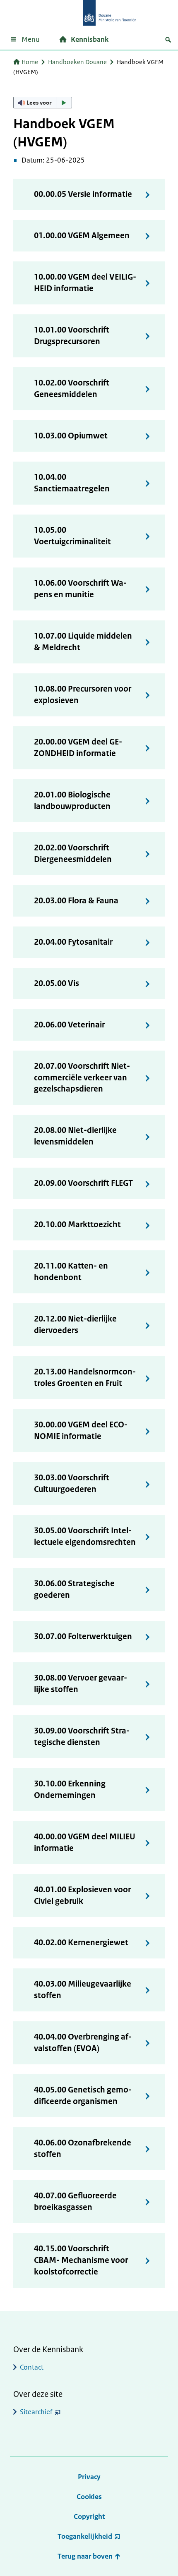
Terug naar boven (86, 2556)
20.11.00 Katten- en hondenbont (71, 1272)
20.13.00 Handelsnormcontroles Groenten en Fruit (85, 1378)
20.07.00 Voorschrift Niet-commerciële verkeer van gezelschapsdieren (82, 1078)
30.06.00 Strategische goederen (74, 1589)
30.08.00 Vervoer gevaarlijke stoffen (81, 1684)
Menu (30, 39)
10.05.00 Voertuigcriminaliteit (72, 536)
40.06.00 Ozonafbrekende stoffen (83, 2149)
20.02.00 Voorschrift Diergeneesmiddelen (73, 853)
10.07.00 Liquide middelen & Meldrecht (83, 642)
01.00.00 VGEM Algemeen (82, 236)
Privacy (89, 2477)
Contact (32, 2367)
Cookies (89, 2497)
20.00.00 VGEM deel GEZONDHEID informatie (78, 748)
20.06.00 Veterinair (69, 1025)
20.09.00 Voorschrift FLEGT (83, 1183)
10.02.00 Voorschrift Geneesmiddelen (72, 389)
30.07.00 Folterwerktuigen (83, 1636)
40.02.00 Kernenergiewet (81, 1943)
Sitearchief (36, 2412)
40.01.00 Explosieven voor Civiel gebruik (82, 1895)
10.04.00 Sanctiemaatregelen (72, 483)
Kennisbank (90, 39)
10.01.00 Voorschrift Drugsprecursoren (72, 336)
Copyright (89, 2516)
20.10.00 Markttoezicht (77, 1225)
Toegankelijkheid (85, 2536)
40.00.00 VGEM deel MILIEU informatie (85, 1842)
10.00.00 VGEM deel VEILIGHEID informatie (85, 283)
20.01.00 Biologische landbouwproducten (72, 801)
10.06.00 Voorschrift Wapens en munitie (80, 589)
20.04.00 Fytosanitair (73, 942)
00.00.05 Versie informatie (83, 194)
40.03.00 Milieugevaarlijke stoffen (83, 1990)
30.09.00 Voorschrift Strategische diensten (82, 1737)
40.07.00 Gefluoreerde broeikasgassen (75, 2201)
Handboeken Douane (77, 62)
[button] (43, 103)
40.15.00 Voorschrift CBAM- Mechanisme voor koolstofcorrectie (81, 2260)
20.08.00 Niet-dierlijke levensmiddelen (75, 1136)
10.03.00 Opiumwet (71, 436)
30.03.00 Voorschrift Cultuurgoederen (72, 1483)
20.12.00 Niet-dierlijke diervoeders (75, 1325)
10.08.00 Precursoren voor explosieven (83, 695)
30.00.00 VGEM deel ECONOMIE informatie (81, 1430)
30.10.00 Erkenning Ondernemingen (70, 1790)
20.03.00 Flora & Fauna (76, 901)
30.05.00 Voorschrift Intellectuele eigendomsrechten (85, 1536)
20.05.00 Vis (57, 983)
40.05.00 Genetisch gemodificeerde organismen (83, 2096)
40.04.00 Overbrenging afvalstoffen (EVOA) (83, 2043)
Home (30, 62)
